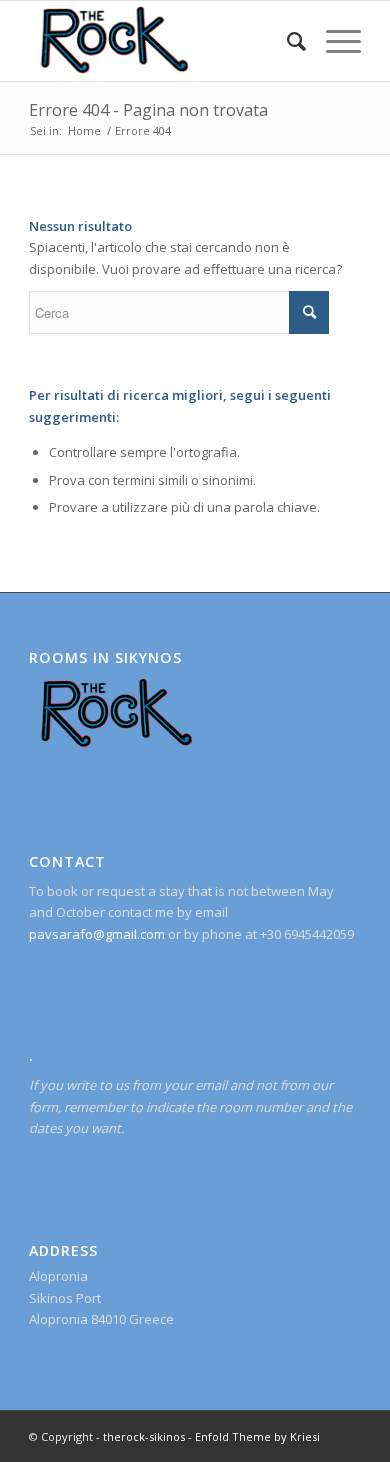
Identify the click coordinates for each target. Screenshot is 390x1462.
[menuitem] (286, 41)
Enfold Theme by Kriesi (257, 1436)
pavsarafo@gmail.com (97, 934)
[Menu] (333, 41)
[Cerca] (286, 41)
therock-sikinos (144, 1436)
